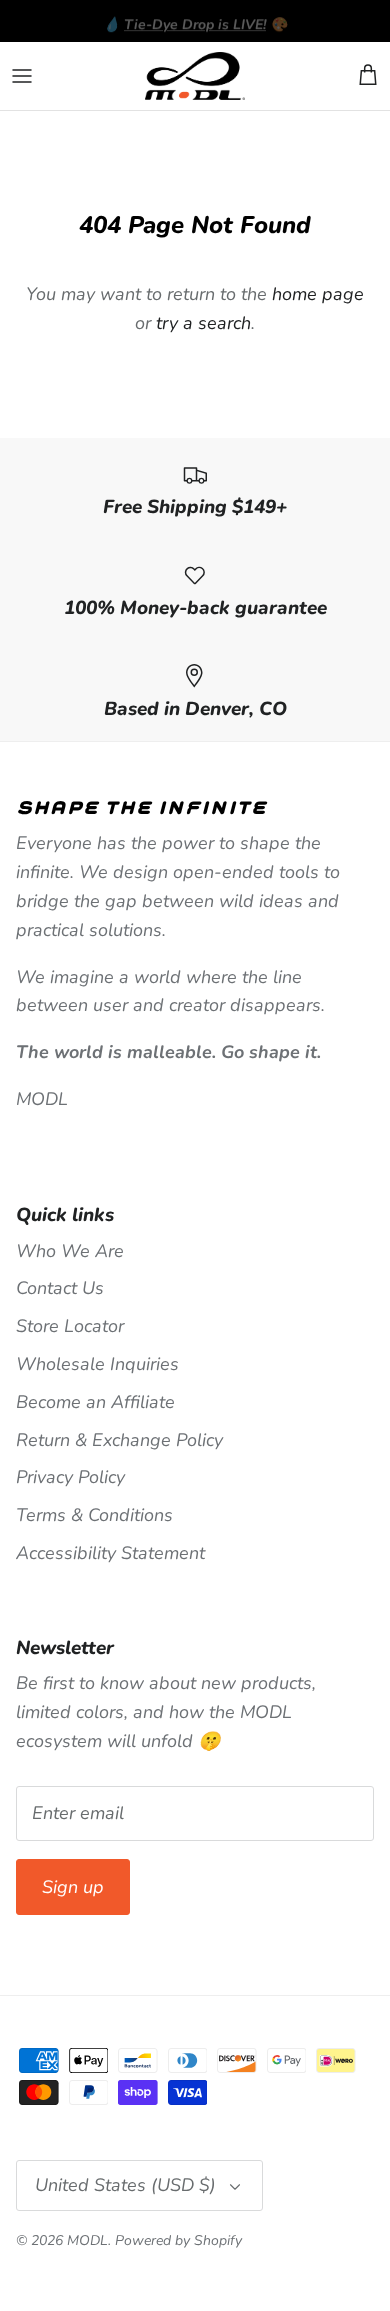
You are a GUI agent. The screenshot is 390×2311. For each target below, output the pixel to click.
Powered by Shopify (178, 2240)
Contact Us (60, 1288)
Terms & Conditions (94, 1515)
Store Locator (70, 1326)
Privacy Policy (70, 1477)
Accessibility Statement (110, 1553)
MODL (87, 2240)
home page (318, 294)
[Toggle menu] (22, 76)
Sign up (73, 1887)
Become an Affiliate (95, 1402)
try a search (203, 323)
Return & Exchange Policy (119, 1440)
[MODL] (195, 76)
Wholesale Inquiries (97, 1364)
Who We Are (70, 1251)
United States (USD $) (125, 2185)
